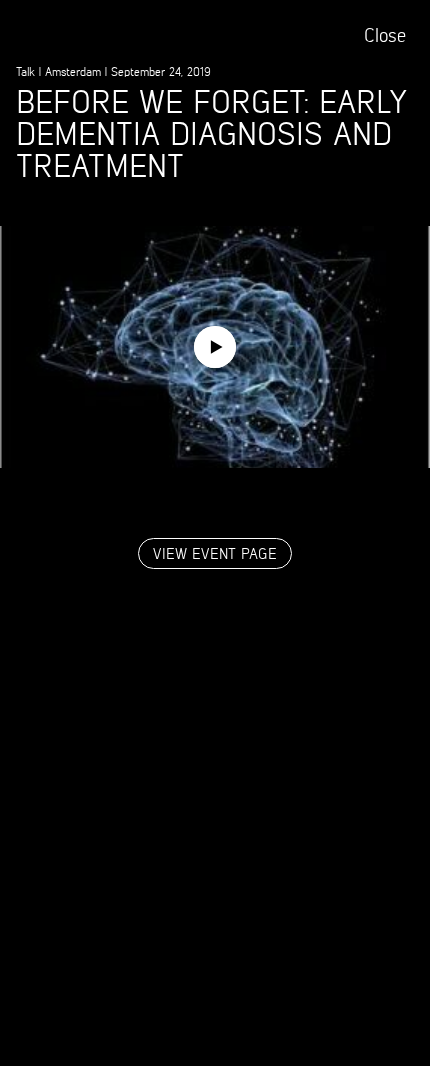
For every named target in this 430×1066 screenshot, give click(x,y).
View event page (215, 554)
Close (385, 36)
